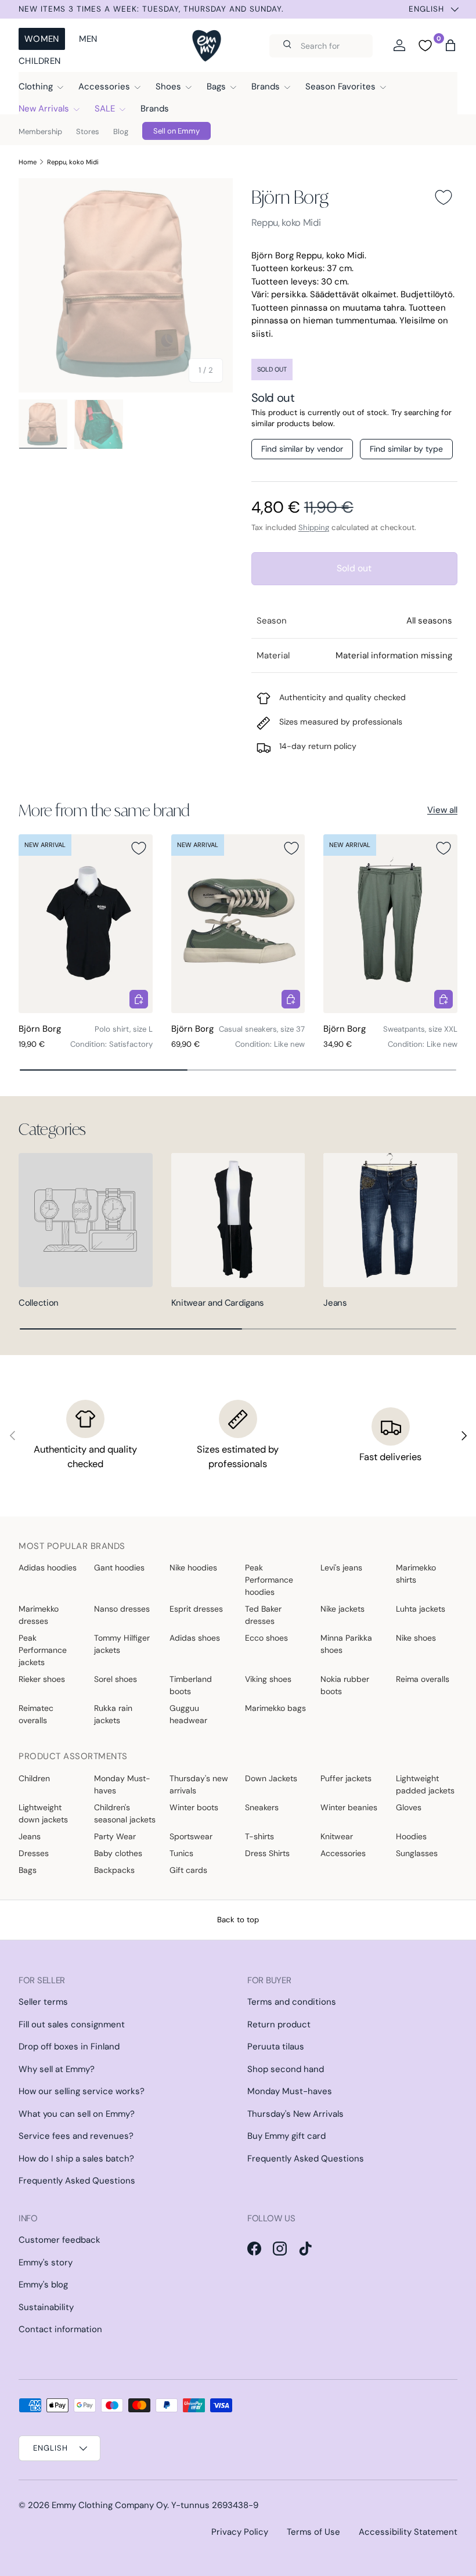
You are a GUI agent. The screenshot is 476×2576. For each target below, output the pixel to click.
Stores (88, 131)
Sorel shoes (116, 1679)
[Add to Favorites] (443, 197)
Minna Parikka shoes (346, 1644)
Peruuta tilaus (276, 2047)
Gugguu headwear (188, 1714)
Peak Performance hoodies (269, 1580)
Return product (279, 2024)
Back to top (238, 1920)
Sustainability (46, 2307)
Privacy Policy (240, 2532)
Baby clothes (118, 1853)
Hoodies (411, 1836)
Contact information (60, 2329)
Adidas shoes (195, 1638)
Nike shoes (416, 1638)
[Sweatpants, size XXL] (390, 924)
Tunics (181, 1853)
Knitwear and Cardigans (218, 1303)
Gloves (409, 1807)
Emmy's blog (43, 2285)
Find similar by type (406, 449)
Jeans (335, 1303)
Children (39, 61)
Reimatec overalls (36, 1714)
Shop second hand (286, 2069)
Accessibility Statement (408, 2532)
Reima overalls (423, 1679)
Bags (28, 1870)
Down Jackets (271, 1778)
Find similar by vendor (302, 449)
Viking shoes (268, 1679)
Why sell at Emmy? (57, 2069)
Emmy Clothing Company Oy (109, 2505)
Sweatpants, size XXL (420, 1029)
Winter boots (194, 1807)
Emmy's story (46, 2262)
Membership (40, 131)
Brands (155, 109)
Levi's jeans (341, 1568)
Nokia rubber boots (345, 1685)
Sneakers (262, 1807)
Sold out (354, 568)
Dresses (34, 1853)
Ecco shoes (266, 1638)
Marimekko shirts (416, 1574)
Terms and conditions (292, 2002)
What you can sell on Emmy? (77, 2114)
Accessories (343, 1853)
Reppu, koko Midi (73, 162)
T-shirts (259, 1836)
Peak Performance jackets (43, 1650)
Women (42, 39)
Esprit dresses (196, 1609)
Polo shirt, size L (124, 1029)
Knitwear (337, 1836)
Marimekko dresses (39, 1615)
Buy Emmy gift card (286, 2136)
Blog (121, 131)
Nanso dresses (122, 1609)
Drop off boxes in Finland (69, 2047)
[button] (450, 45)
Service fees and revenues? (76, 2136)
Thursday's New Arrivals (295, 2114)
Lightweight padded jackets (425, 1784)
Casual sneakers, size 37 (262, 1029)
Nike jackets (342, 1609)
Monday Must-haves (122, 1784)
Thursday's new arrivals (199, 1784)
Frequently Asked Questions (77, 2181)
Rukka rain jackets (113, 1714)
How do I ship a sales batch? (76, 2159)
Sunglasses (417, 1853)
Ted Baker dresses (263, 1615)
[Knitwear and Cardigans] (238, 1220)
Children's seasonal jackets (125, 1813)
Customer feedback (59, 2240)
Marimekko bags (275, 1708)
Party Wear (115, 1836)
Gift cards (188, 1870)
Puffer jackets (346, 1778)
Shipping (314, 527)
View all (442, 810)
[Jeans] (390, 1220)
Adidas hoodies (48, 1568)
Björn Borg (290, 197)
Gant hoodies (119, 1568)
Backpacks (114, 1870)
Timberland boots (191, 1685)
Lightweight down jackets (43, 1813)
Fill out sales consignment (72, 2024)
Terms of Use (313, 2532)
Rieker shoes (42, 1679)
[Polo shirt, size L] (86, 924)
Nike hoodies (193, 1568)
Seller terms (43, 2002)
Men (88, 39)
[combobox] (321, 46)
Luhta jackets (421, 1609)
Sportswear (191, 1836)
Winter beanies (349, 1807)
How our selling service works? (82, 2091)
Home (28, 162)
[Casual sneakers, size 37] (238, 924)
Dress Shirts (267, 1853)
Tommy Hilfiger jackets (122, 1644)
